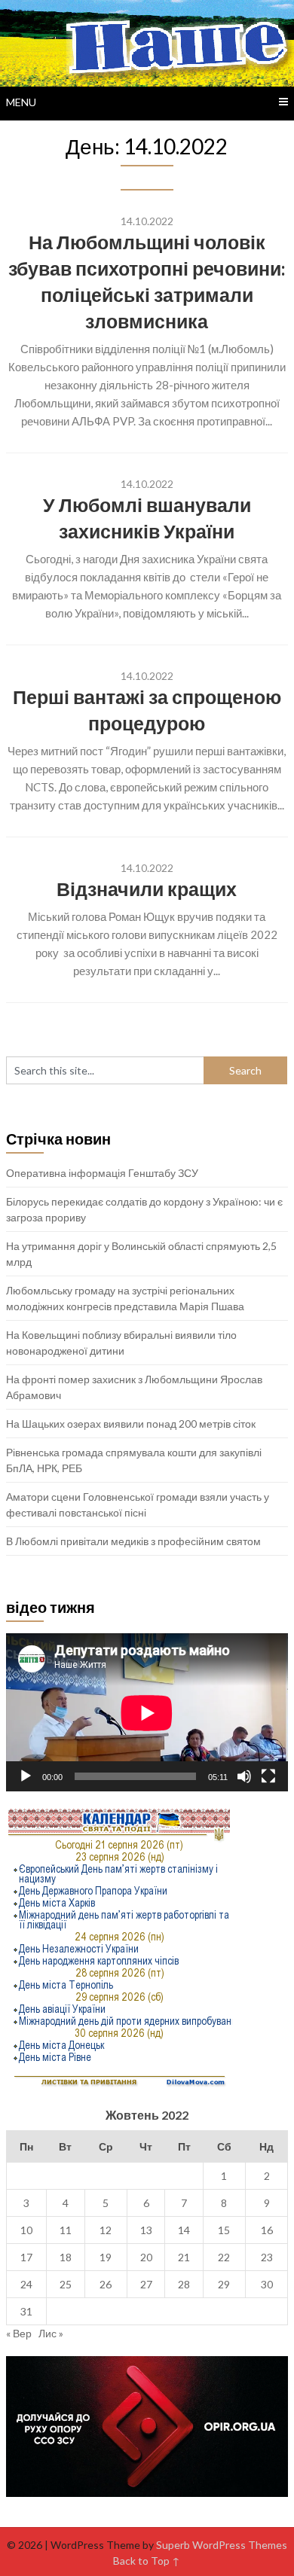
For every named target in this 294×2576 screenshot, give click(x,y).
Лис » (51, 2333)
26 (106, 2284)
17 (26, 2257)
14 (184, 2230)
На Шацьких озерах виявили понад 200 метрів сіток (131, 1424)
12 (106, 2230)
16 (267, 2230)
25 (66, 2284)
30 (267, 2284)
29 (224, 2284)
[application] (147, 1713)
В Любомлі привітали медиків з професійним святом (133, 1541)
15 (224, 2230)
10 (26, 2230)
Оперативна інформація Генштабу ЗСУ (102, 1173)
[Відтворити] (26, 1776)
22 (224, 2257)
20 (146, 2257)
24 (26, 2284)
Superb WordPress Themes (222, 2545)
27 (146, 2284)
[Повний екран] (268, 1776)
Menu (21, 102)
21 (184, 2257)
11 (66, 2230)
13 (146, 2230)
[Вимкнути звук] (244, 1776)
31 (26, 2311)
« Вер (19, 2333)
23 (267, 2257)
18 (66, 2257)
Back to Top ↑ (147, 2561)
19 (106, 2257)
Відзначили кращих (147, 889)
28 (184, 2284)
